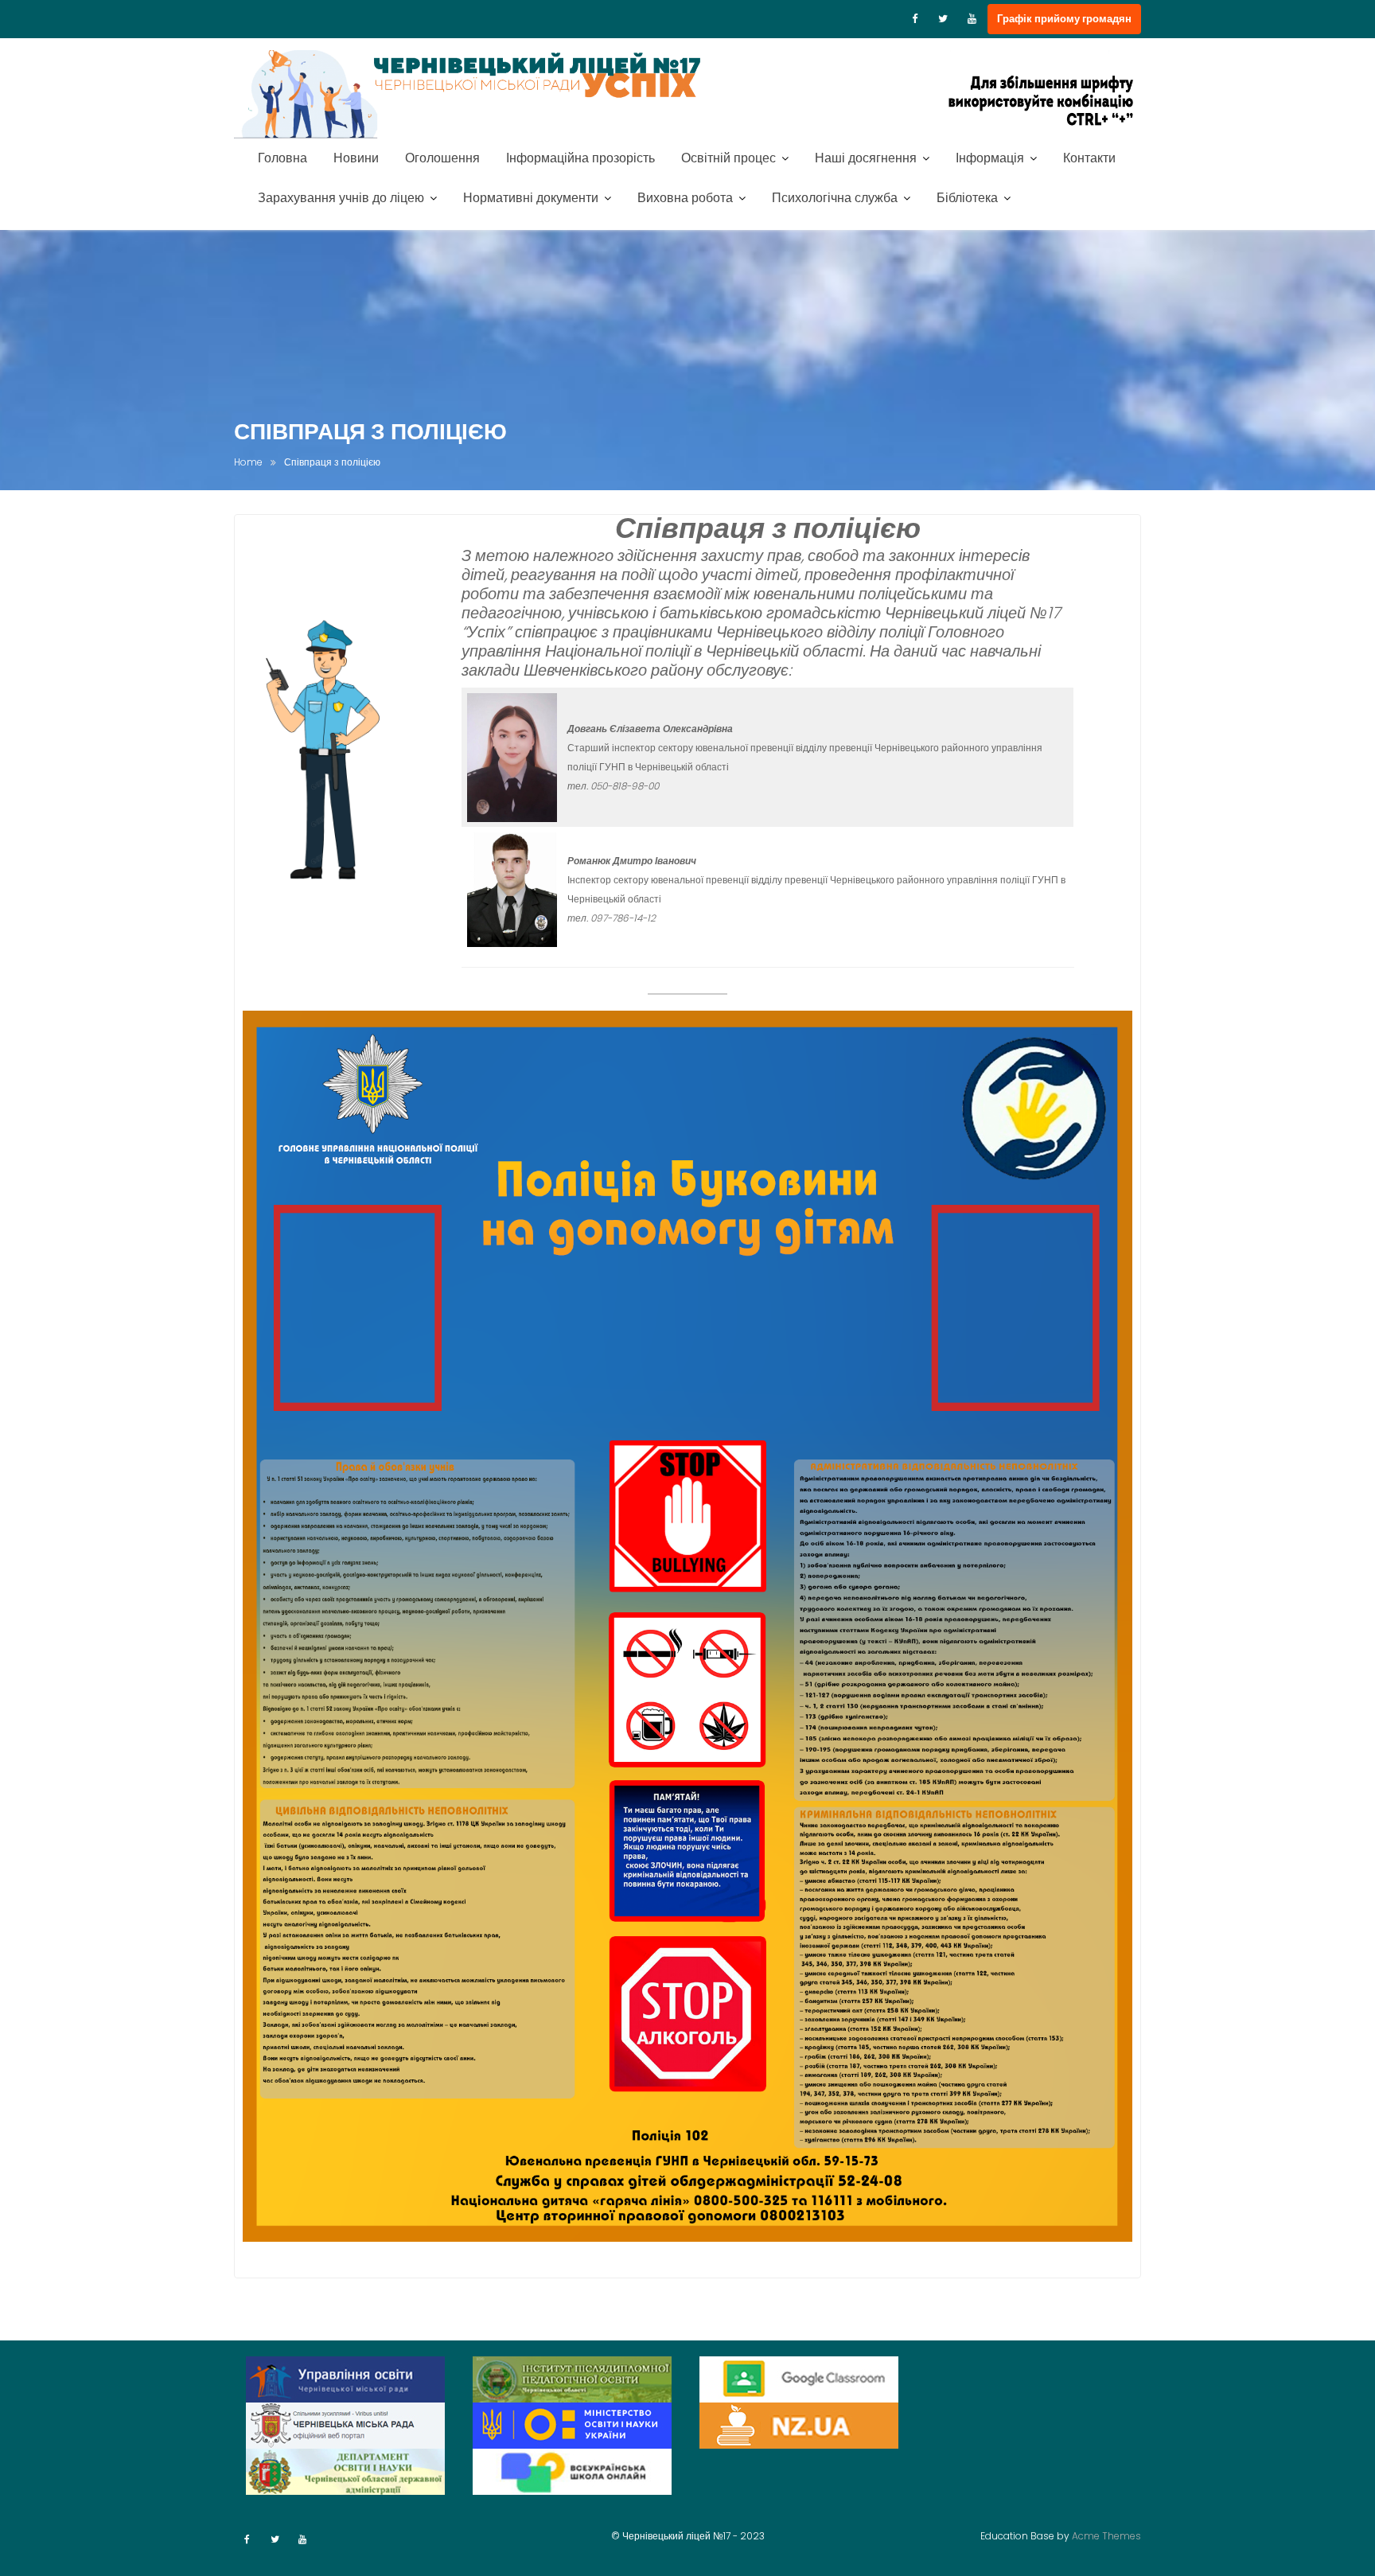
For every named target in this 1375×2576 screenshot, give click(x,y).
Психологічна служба (835, 198)
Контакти (1089, 158)
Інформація (990, 158)
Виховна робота (685, 198)
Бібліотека (967, 198)
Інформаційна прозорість (580, 158)
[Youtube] (972, 19)
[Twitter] (943, 19)
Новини (356, 158)
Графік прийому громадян (1064, 19)
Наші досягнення (866, 158)
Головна (282, 158)
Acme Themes (1106, 2536)
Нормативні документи (531, 198)
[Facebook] (914, 19)
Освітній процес (728, 158)
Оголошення (442, 158)
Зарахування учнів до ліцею (341, 198)
